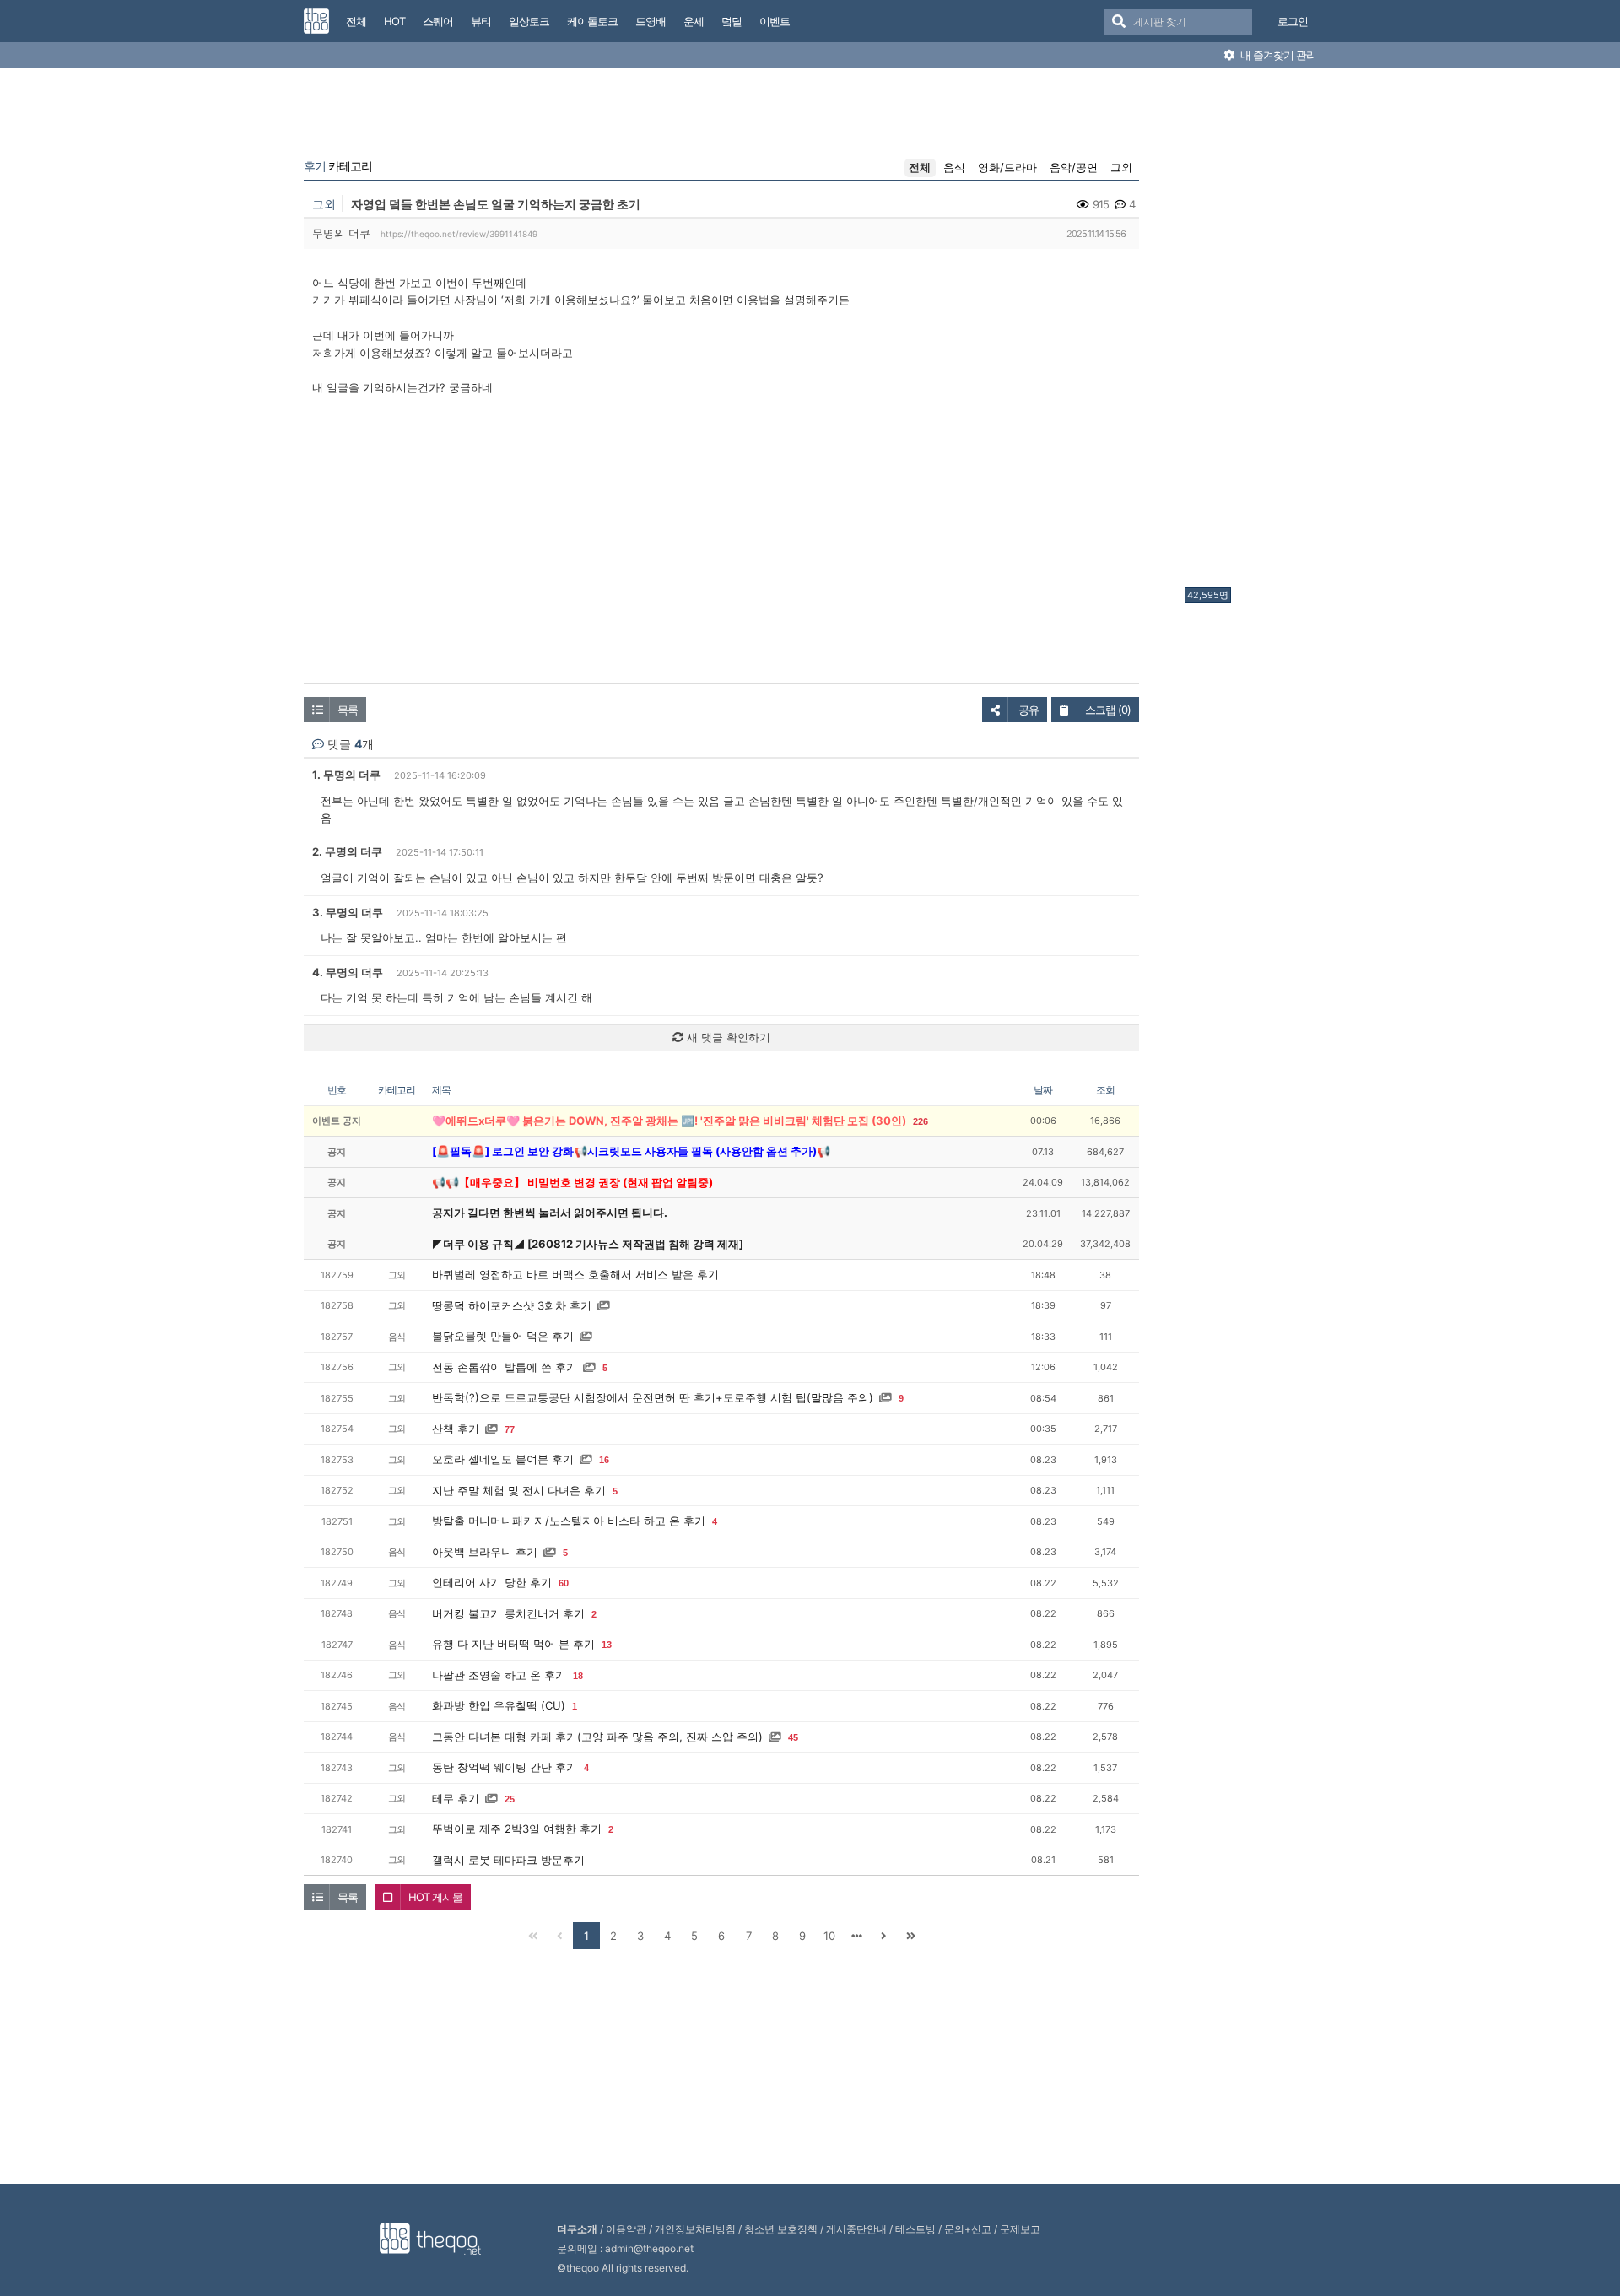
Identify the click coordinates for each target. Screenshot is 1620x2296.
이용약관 (626, 2229)
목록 (348, 710)
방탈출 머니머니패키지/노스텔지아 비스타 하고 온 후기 (569, 1521)
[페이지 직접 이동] (856, 1936)
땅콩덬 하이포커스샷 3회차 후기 (512, 1305)
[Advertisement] (1252, 332)
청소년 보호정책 (781, 2229)
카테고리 (338, 166)
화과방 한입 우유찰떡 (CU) (499, 1705)
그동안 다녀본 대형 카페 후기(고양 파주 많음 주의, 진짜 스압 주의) (597, 1737)
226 (921, 1121)
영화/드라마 (1007, 167)
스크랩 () (1108, 710)
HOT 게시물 (435, 1897)
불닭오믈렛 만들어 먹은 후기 (503, 1336)
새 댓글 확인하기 (727, 1037)
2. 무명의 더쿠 (347, 851)
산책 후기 (456, 1429)
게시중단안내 (856, 2229)
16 (604, 1460)
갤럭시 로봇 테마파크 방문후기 (508, 1860)
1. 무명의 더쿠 (346, 775)
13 (607, 1645)
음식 (954, 167)
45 (793, 1737)
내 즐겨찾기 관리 (1277, 55)
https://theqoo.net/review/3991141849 (459, 234)
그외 (1121, 167)
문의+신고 (968, 2229)
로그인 (1293, 21)
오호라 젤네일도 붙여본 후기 (503, 1459)
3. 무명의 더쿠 (348, 912)
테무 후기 (456, 1798)
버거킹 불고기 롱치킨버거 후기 (508, 1613)
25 (510, 1799)
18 (578, 1676)
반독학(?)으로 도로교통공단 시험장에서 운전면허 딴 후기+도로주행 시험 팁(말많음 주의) (653, 1397)
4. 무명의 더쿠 (348, 972)
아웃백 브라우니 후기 (485, 1552)
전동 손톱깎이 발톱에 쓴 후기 (505, 1367)
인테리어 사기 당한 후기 (492, 1582)
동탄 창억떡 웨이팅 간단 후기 (505, 1767)
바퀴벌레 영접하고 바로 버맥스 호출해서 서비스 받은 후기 (575, 1274)
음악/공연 (1074, 167)
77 (510, 1429)
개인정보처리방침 (695, 2229)
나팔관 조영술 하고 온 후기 (499, 1675)
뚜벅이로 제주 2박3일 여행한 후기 (517, 1829)
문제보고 (1020, 2229)
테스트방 (915, 2229)
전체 (920, 167)
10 (829, 1936)
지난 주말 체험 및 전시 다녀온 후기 (519, 1490)
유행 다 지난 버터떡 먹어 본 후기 (513, 1644)
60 (564, 1583)
